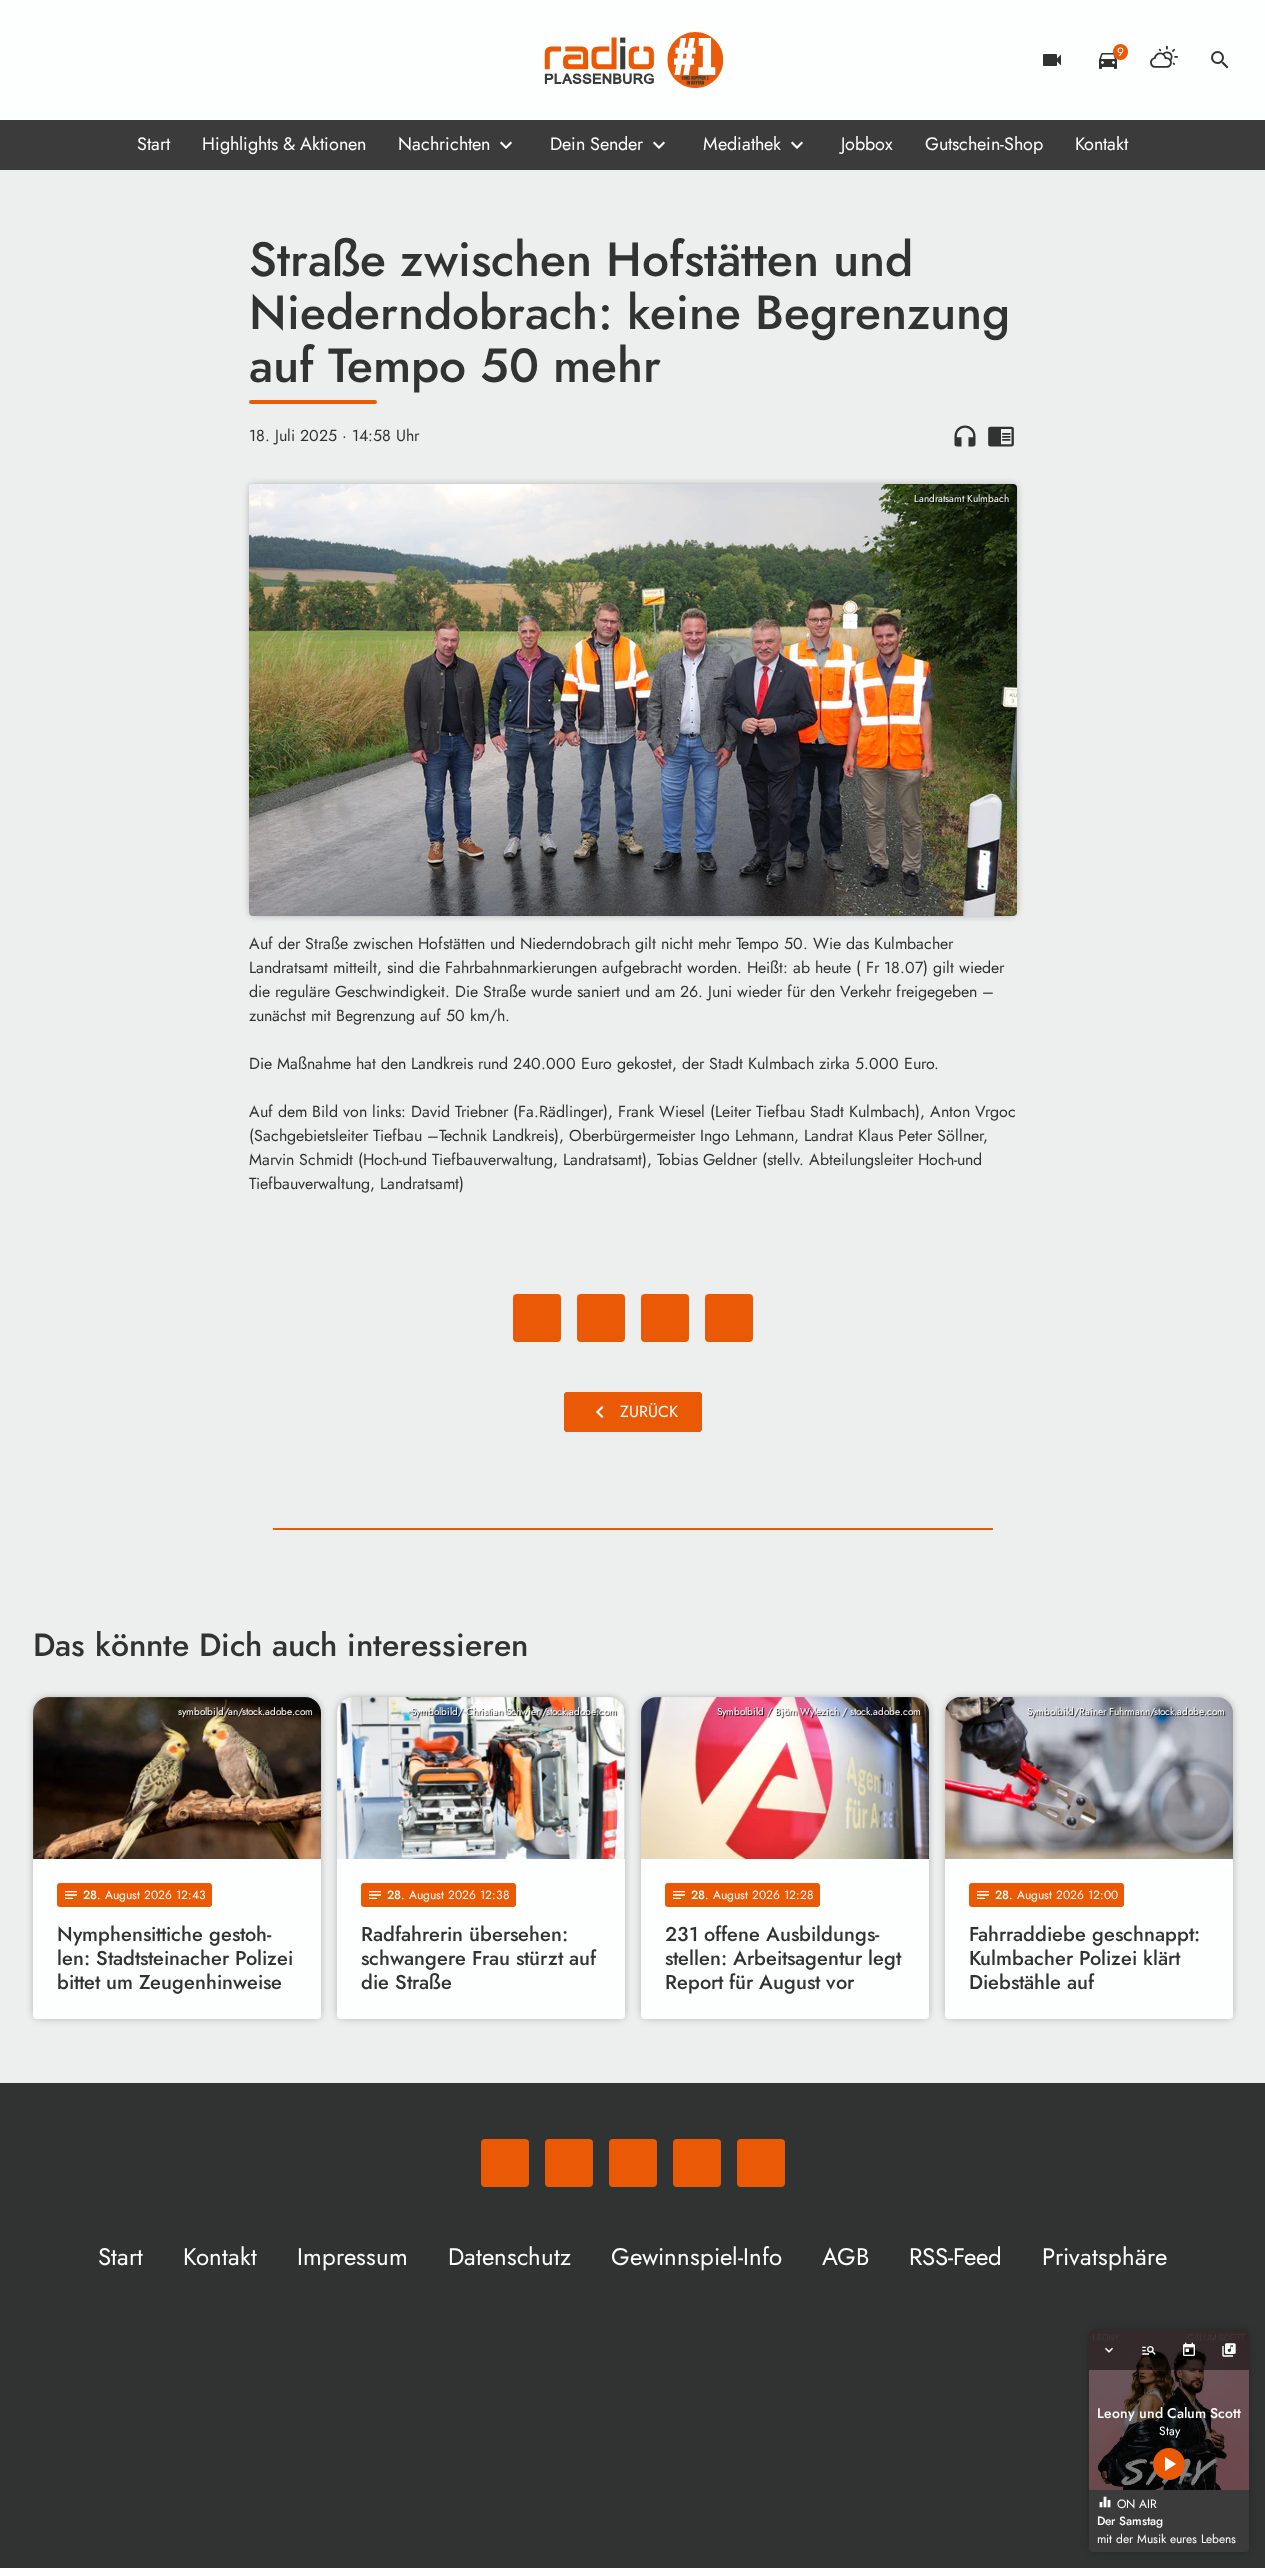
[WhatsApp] (53, 60)
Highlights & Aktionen (284, 144)
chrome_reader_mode (1001, 436)
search (1220, 60)
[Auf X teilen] (601, 1318)
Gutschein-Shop (984, 144)
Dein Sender (596, 144)
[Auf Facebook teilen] (537, 1318)
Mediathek (742, 144)
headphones (965, 436)
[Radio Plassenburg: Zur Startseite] (633, 60)
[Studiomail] (173, 60)
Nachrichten (444, 144)
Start (153, 144)
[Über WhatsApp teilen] (665, 1318)
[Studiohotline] (213, 60)
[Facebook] (93, 60)
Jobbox (867, 144)
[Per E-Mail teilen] (729, 1318)
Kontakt (1101, 144)
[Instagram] (133, 60)
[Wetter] (1164, 60)
